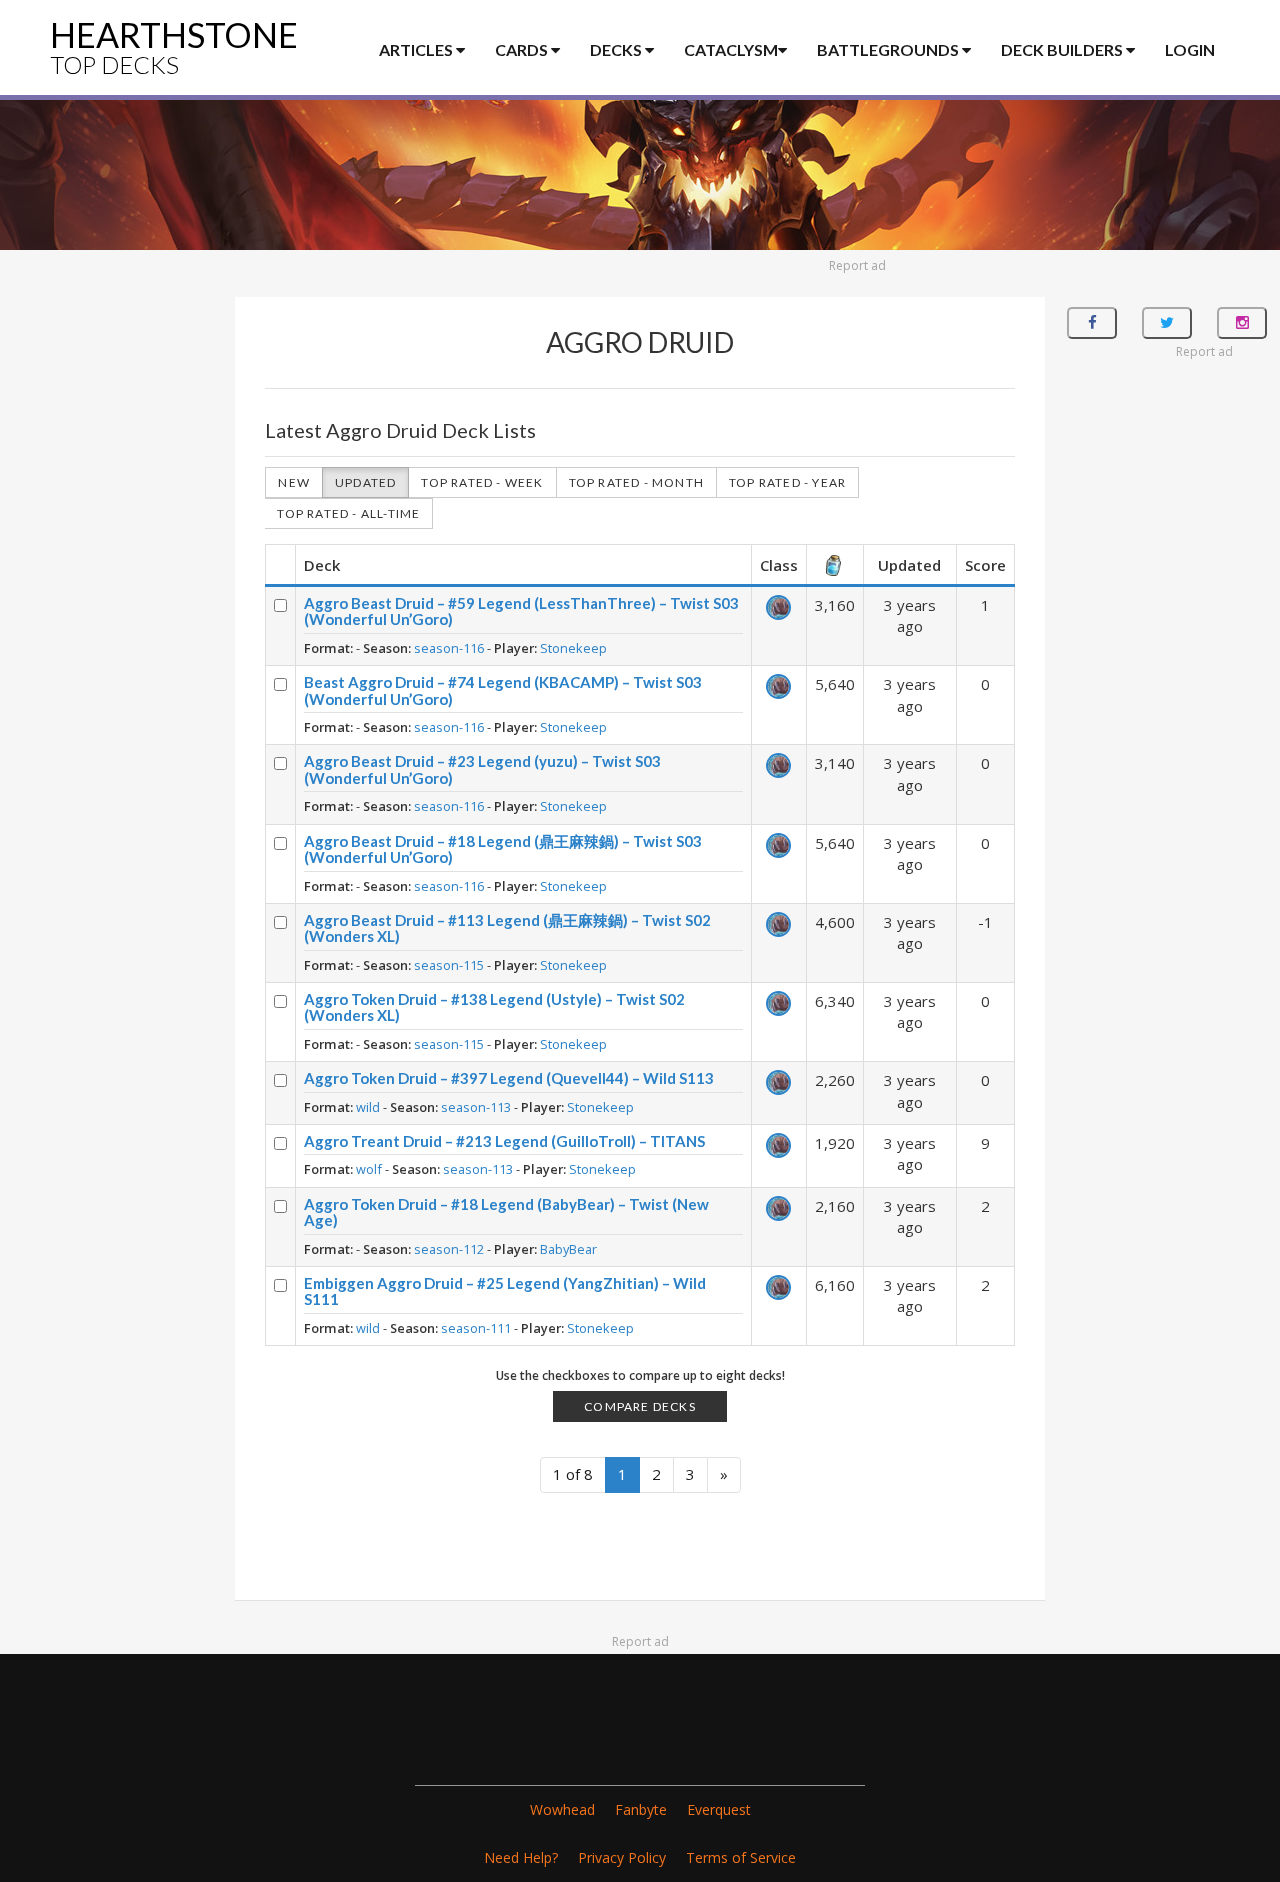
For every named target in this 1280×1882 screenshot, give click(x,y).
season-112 (449, 1249)
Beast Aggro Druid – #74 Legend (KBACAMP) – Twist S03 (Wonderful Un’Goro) (503, 690)
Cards (523, 49)
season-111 (476, 1328)
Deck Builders (1063, 49)
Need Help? (521, 1857)
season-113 (476, 1107)
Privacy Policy (622, 1857)
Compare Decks (640, 1406)
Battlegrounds (889, 49)
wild (368, 1107)
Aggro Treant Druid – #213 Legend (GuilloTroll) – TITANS (504, 1141)
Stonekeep (573, 648)
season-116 (449, 648)
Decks (617, 49)
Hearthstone (174, 46)
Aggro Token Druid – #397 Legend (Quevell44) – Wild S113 (509, 1078)
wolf (369, 1169)
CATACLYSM (731, 49)
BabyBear (568, 1249)
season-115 (449, 965)
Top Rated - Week (482, 482)
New (294, 482)
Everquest (719, 1809)
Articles (417, 49)
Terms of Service (741, 1857)
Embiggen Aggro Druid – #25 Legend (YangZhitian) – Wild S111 (505, 1291)
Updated (365, 482)
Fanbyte (641, 1809)
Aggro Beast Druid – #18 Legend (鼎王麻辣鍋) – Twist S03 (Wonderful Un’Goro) (503, 849)
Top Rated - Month (636, 482)
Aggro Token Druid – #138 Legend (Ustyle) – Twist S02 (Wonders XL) (494, 1007)
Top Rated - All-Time (348, 513)
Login (1190, 49)
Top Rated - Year (787, 482)
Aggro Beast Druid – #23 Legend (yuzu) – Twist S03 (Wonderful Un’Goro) (482, 769)
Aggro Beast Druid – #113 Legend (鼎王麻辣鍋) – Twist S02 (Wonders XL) (507, 928)
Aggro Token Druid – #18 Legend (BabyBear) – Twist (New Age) (506, 1212)
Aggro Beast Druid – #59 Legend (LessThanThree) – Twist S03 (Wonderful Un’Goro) (521, 611)
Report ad (857, 265)
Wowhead (562, 1809)
